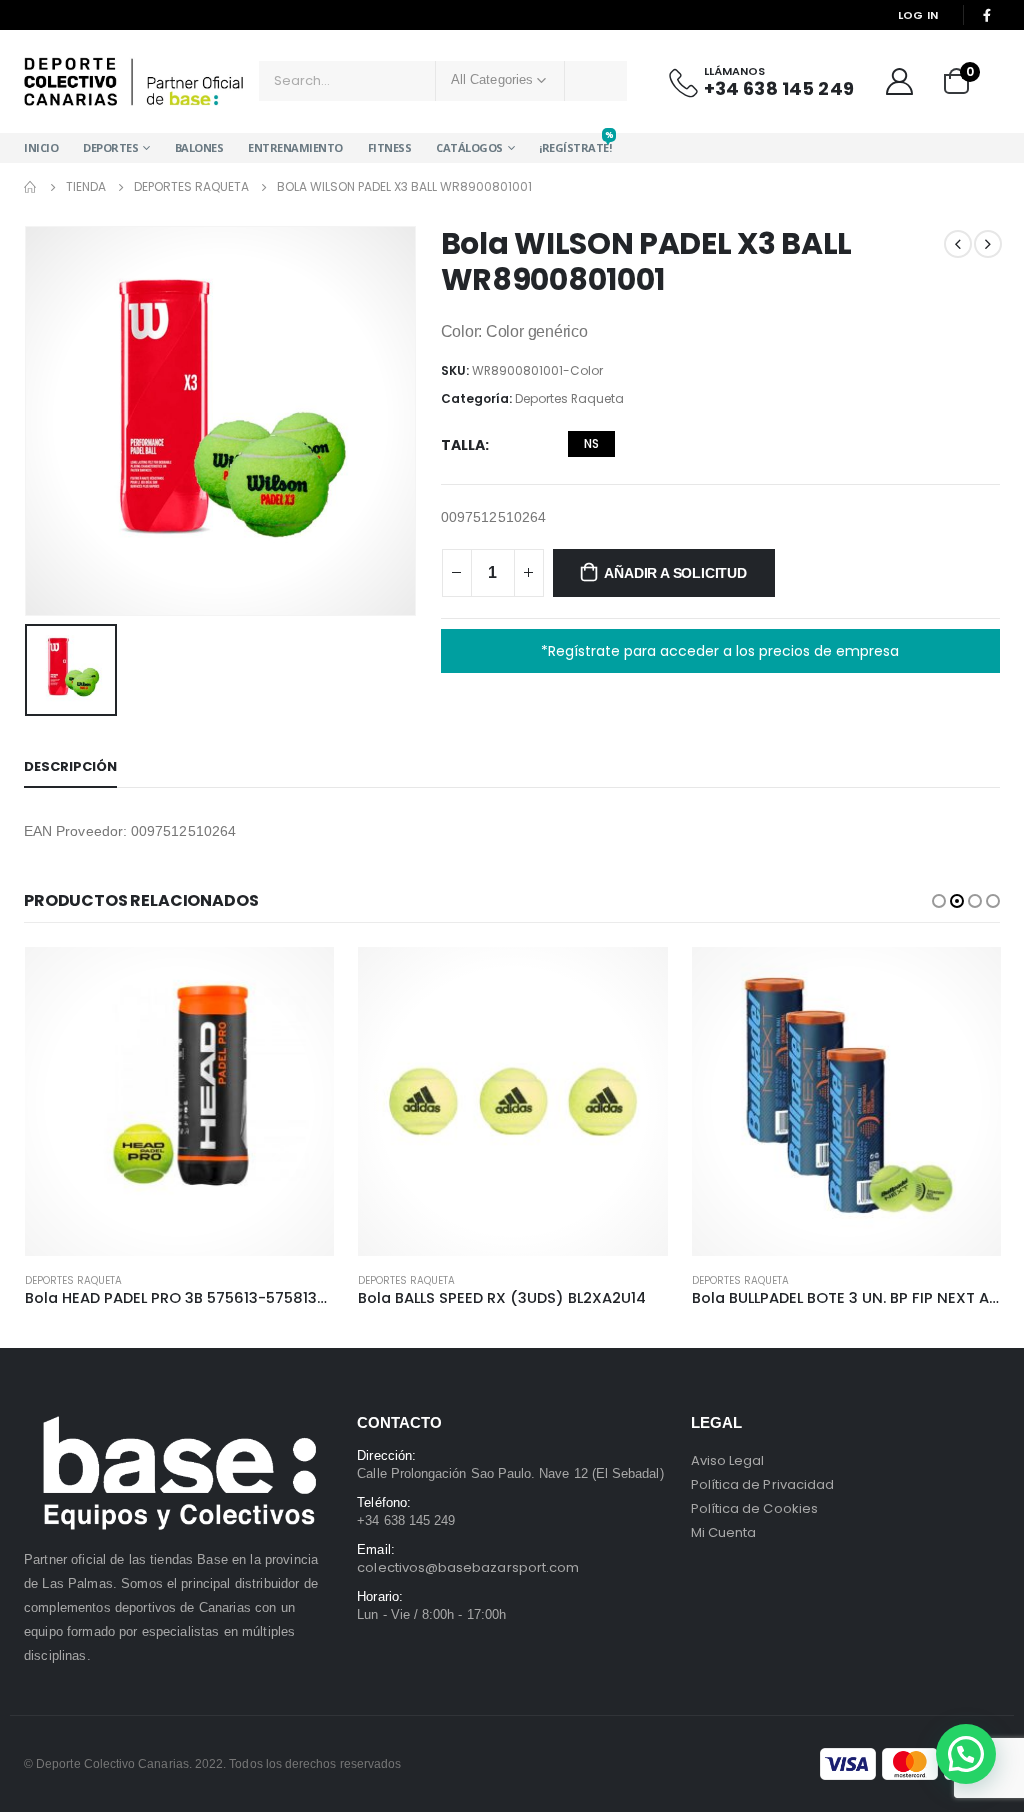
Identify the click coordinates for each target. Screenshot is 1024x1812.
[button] (939, 901)
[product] (178, 1101)
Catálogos (469, 147)
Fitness (390, 147)
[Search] (596, 81)
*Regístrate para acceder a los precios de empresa (720, 651)
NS (591, 443)
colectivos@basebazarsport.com (468, 1567)
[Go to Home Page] (31, 187)
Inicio (41, 147)
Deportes (110, 147)
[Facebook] (987, 15)
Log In (918, 15)
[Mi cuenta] (899, 81)
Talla (463, 445)
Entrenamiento (295, 147)
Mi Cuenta (724, 1532)
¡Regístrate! (575, 144)
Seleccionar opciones (301, 980)
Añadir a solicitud (675, 573)
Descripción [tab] (70, 766)
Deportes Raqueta (569, 398)
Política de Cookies (754, 1508)
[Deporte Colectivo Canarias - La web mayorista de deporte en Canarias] (134, 81)
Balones (199, 147)
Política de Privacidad (762, 1484)
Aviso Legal (728, 1460)
